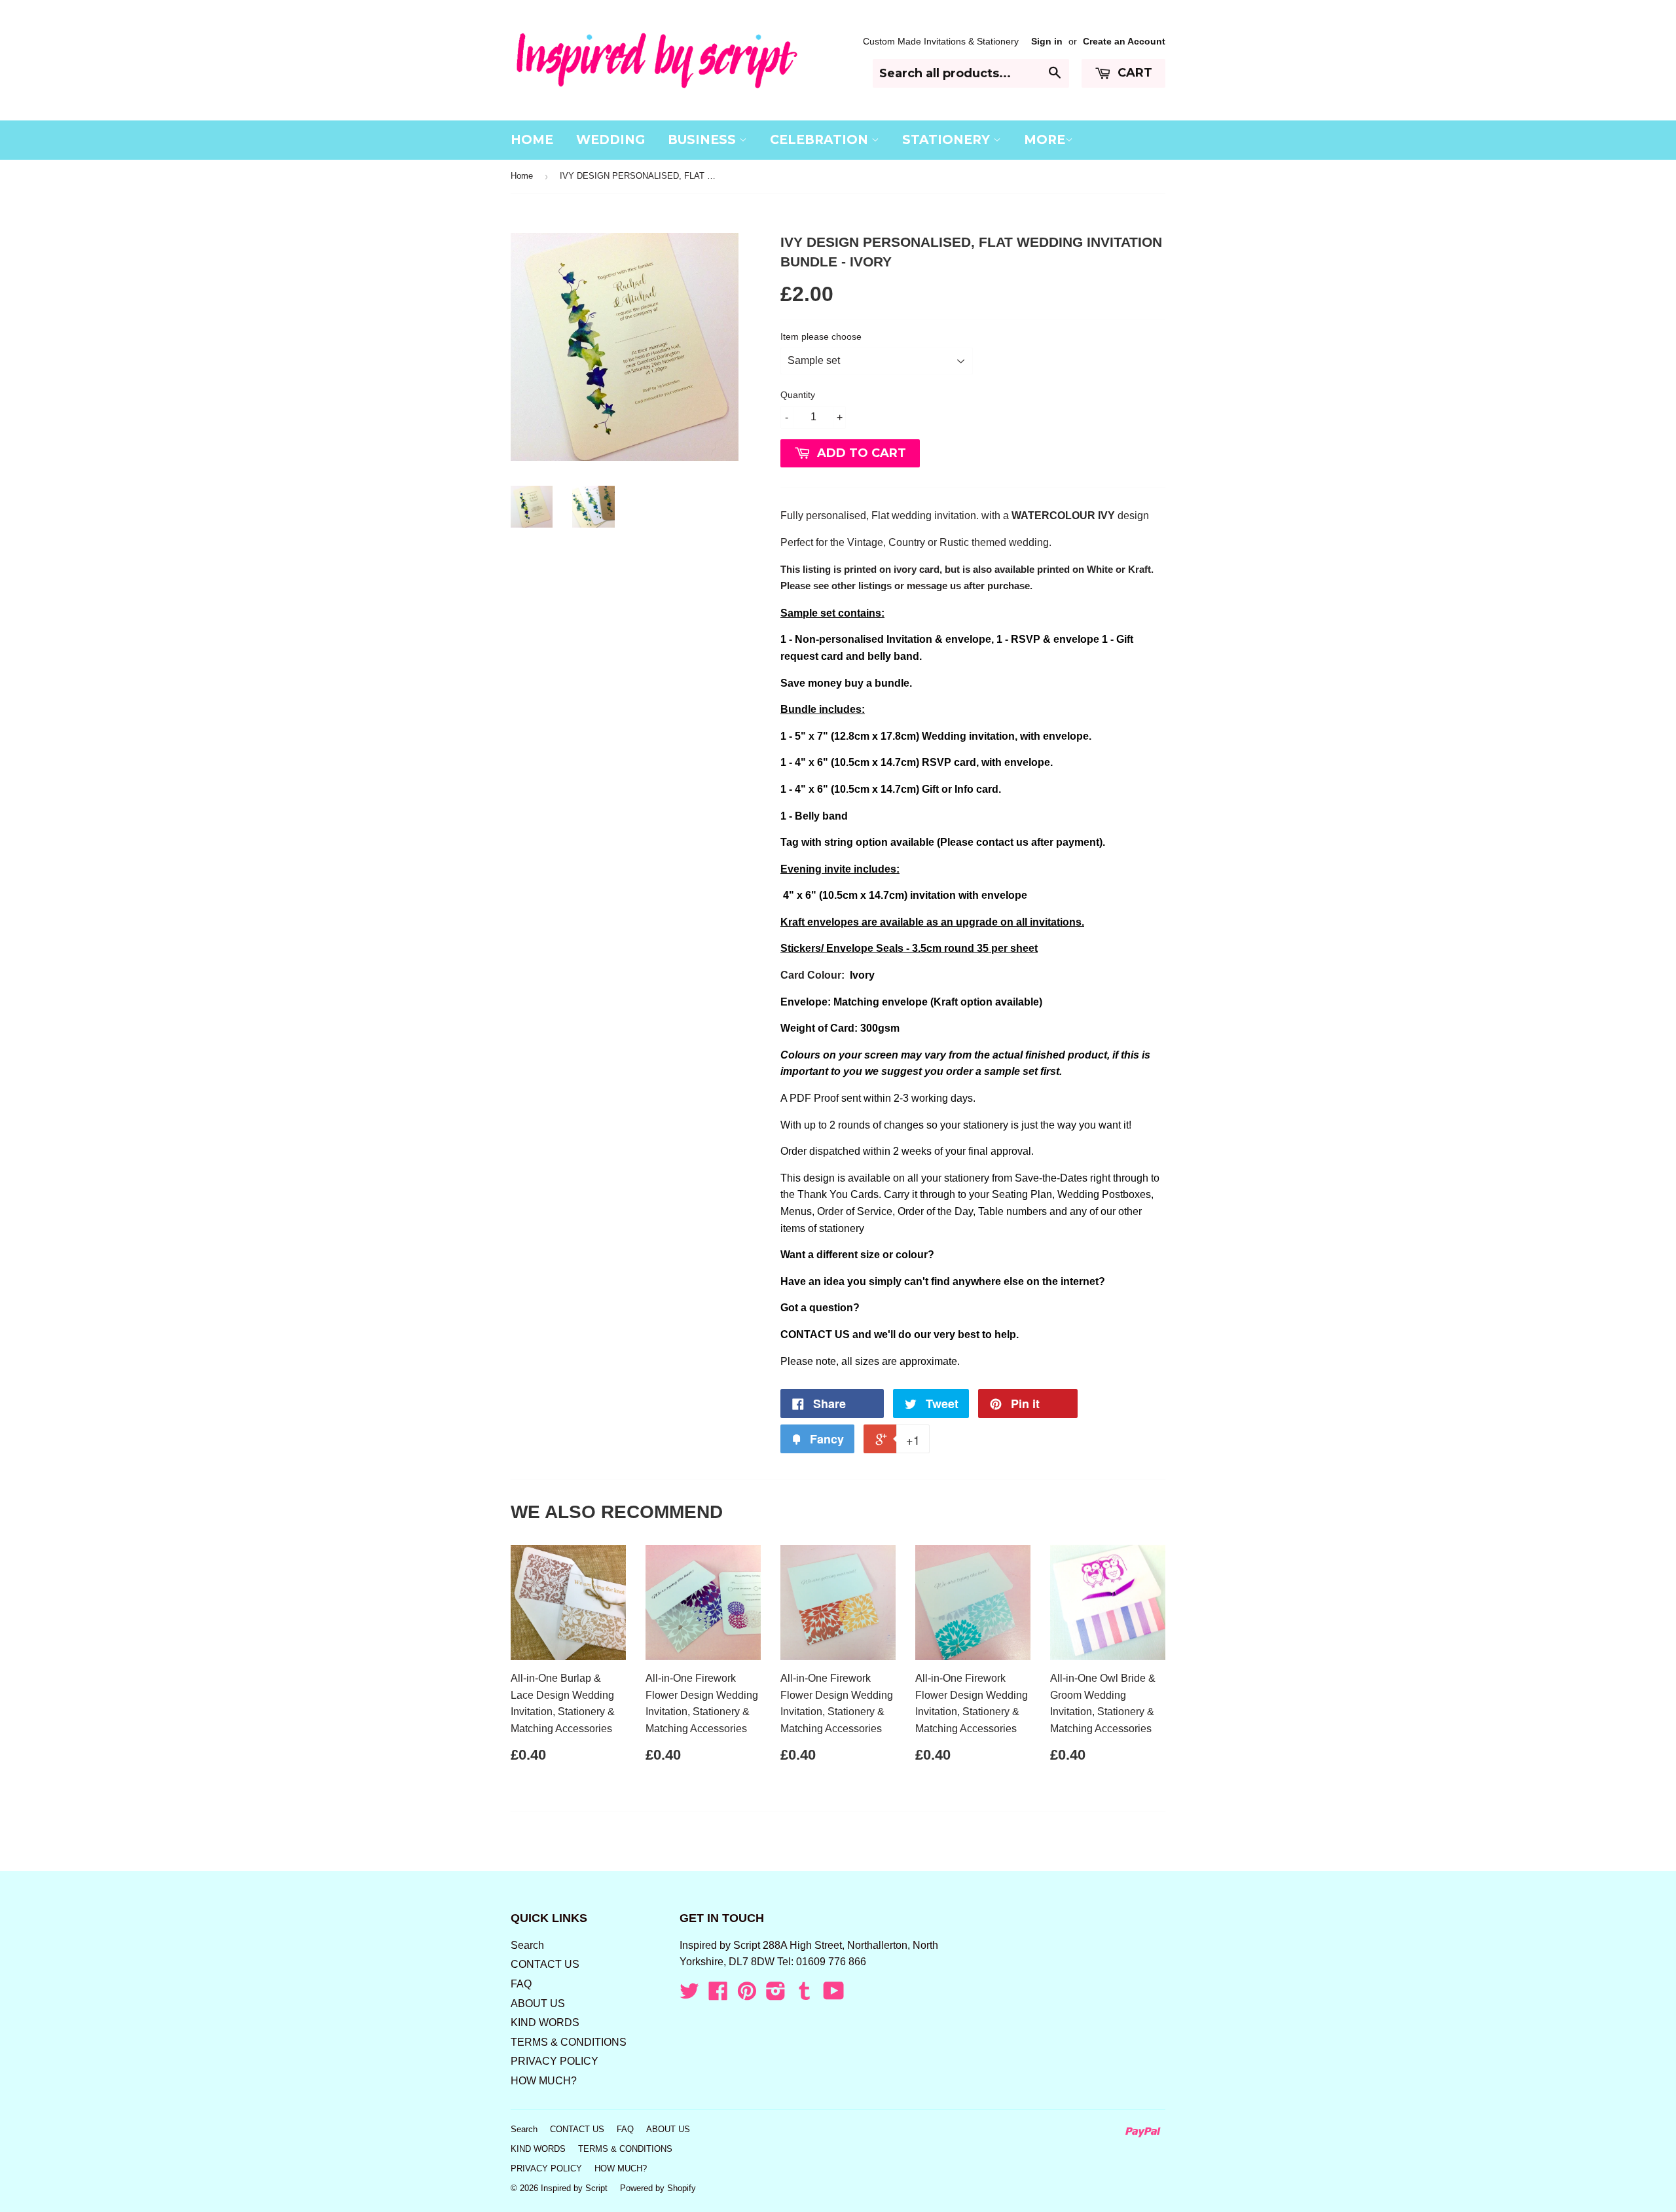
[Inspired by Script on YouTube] (834, 1995)
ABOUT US (538, 2003)
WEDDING (610, 140)
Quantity (798, 395)
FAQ (521, 1984)
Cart (1133, 73)
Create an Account (1124, 42)
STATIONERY (948, 140)
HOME (532, 140)
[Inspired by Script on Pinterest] (747, 1995)
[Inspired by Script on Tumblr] (805, 1995)
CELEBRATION (821, 140)
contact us (1002, 842)
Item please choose (821, 336)
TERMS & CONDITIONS (569, 2042)
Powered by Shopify (658, 2188)
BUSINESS (703, 140)
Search (527, 1945)
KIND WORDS (545, 2022)
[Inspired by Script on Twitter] (689, 1995)
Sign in (1047, 42)
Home (522, 176)
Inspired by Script (574, 2188)
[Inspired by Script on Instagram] (776, 1995)
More (1045, 140)
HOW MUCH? (544, 2081)
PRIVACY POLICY (555, 2061)
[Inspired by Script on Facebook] (718, 1995)
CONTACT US (815, 1334)
